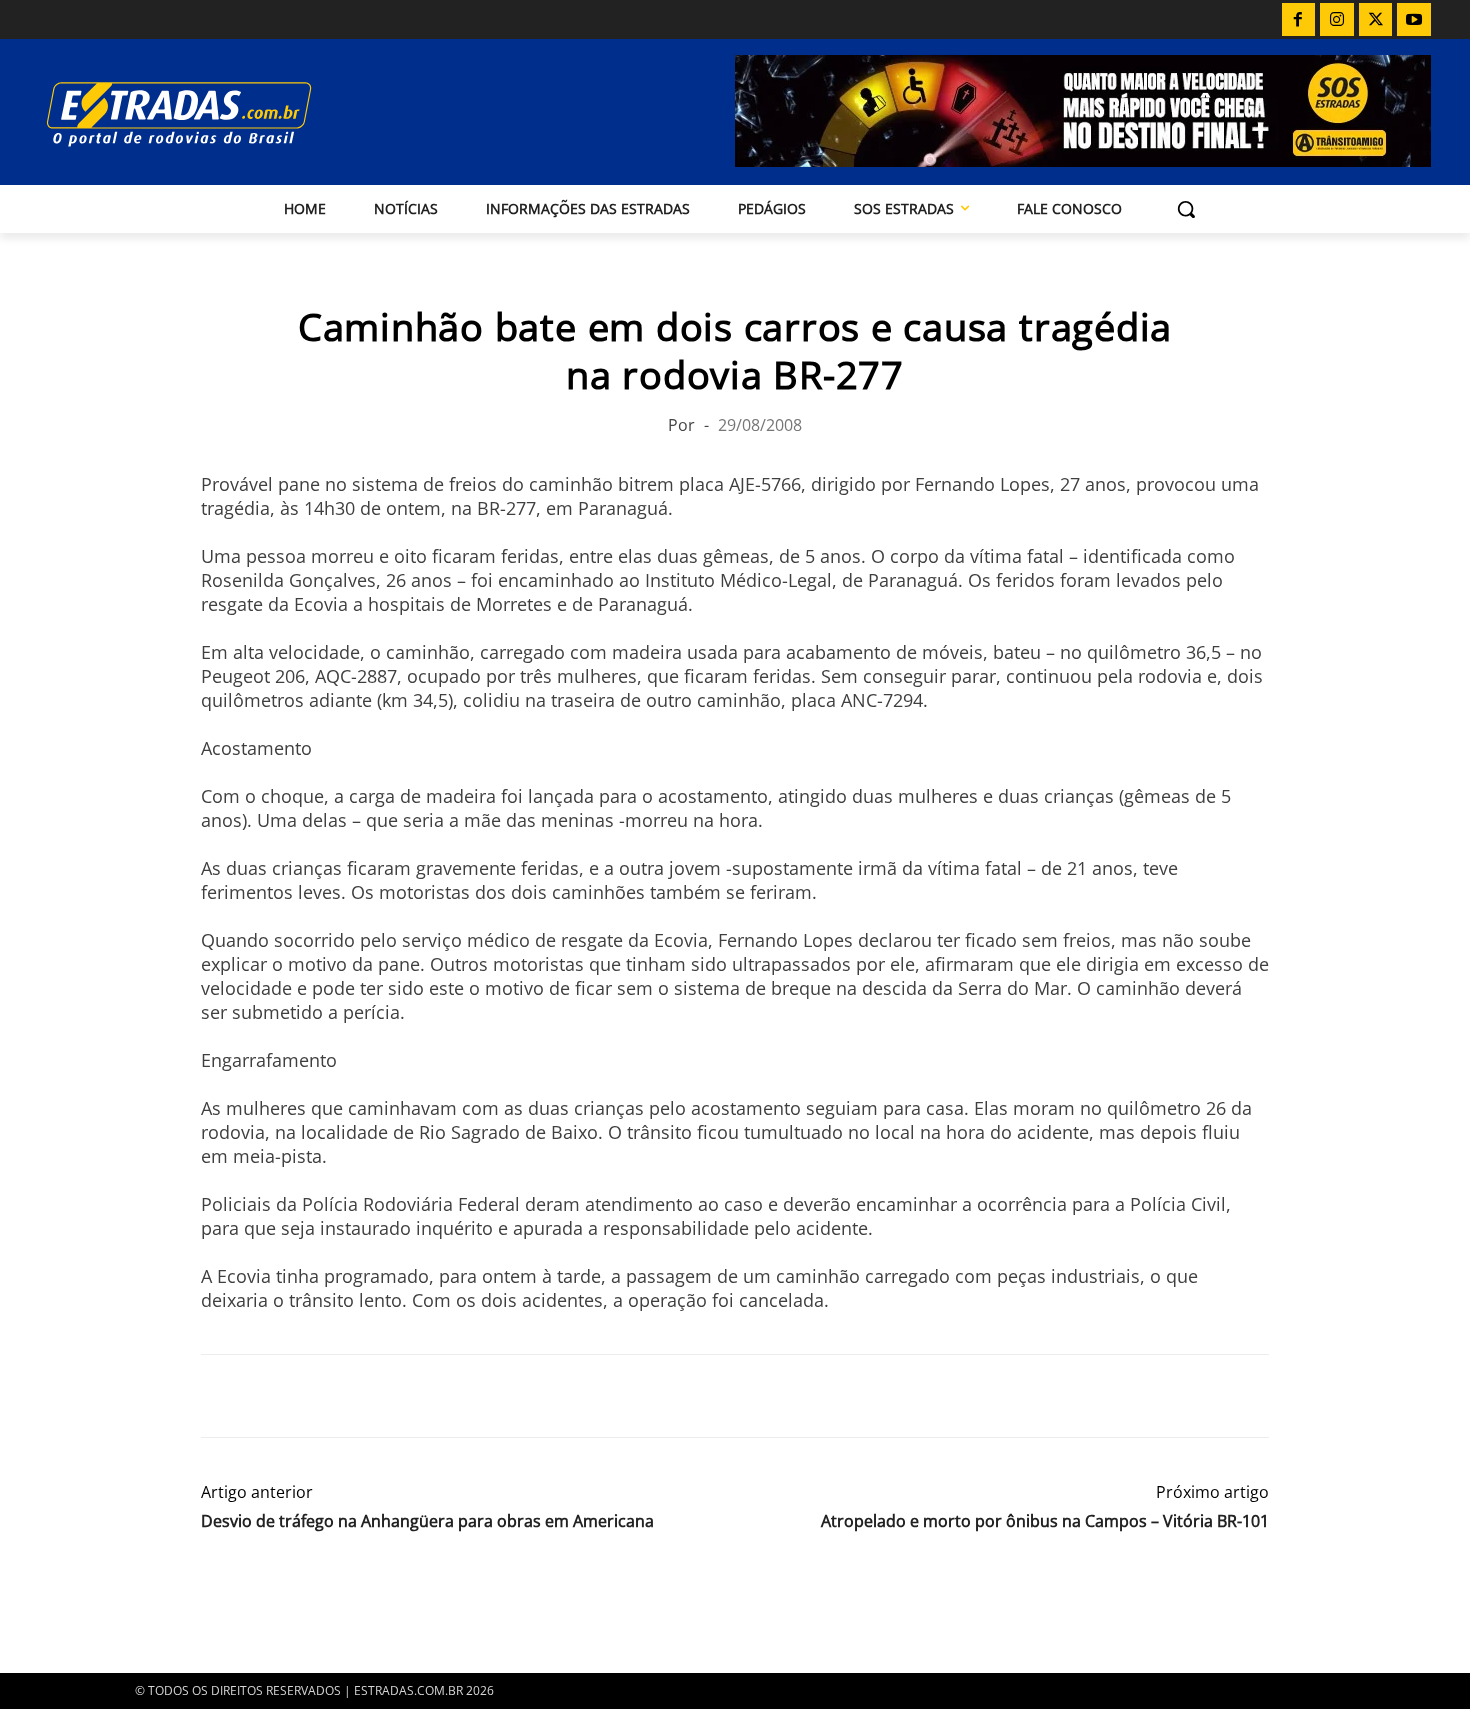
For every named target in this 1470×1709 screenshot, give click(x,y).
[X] (1376, 20)
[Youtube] (1414, 20)
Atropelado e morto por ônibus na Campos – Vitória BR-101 (1045, 1521)
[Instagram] (1337, 20)
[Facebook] (1299, 20)
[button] (1186, 209)
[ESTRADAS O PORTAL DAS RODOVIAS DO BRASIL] (248, 113)
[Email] (359, 1396)
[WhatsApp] (313, 1396)
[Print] (405, 1396)
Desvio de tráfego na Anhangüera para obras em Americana (427, 1521)
